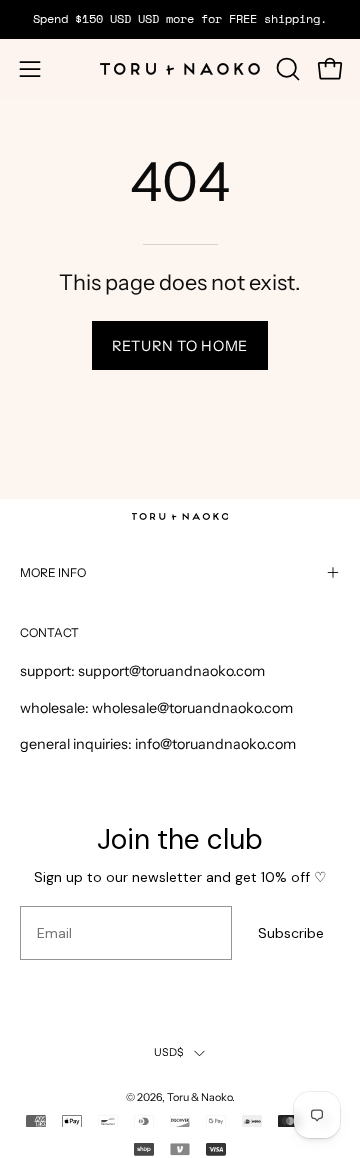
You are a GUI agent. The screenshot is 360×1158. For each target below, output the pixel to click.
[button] (286, 69)
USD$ (169, 1052)
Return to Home (180, 346)
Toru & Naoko (199, 1097)
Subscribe (291, 933)
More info (53, 572)
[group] (180, 19)
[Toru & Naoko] (180, 69)
